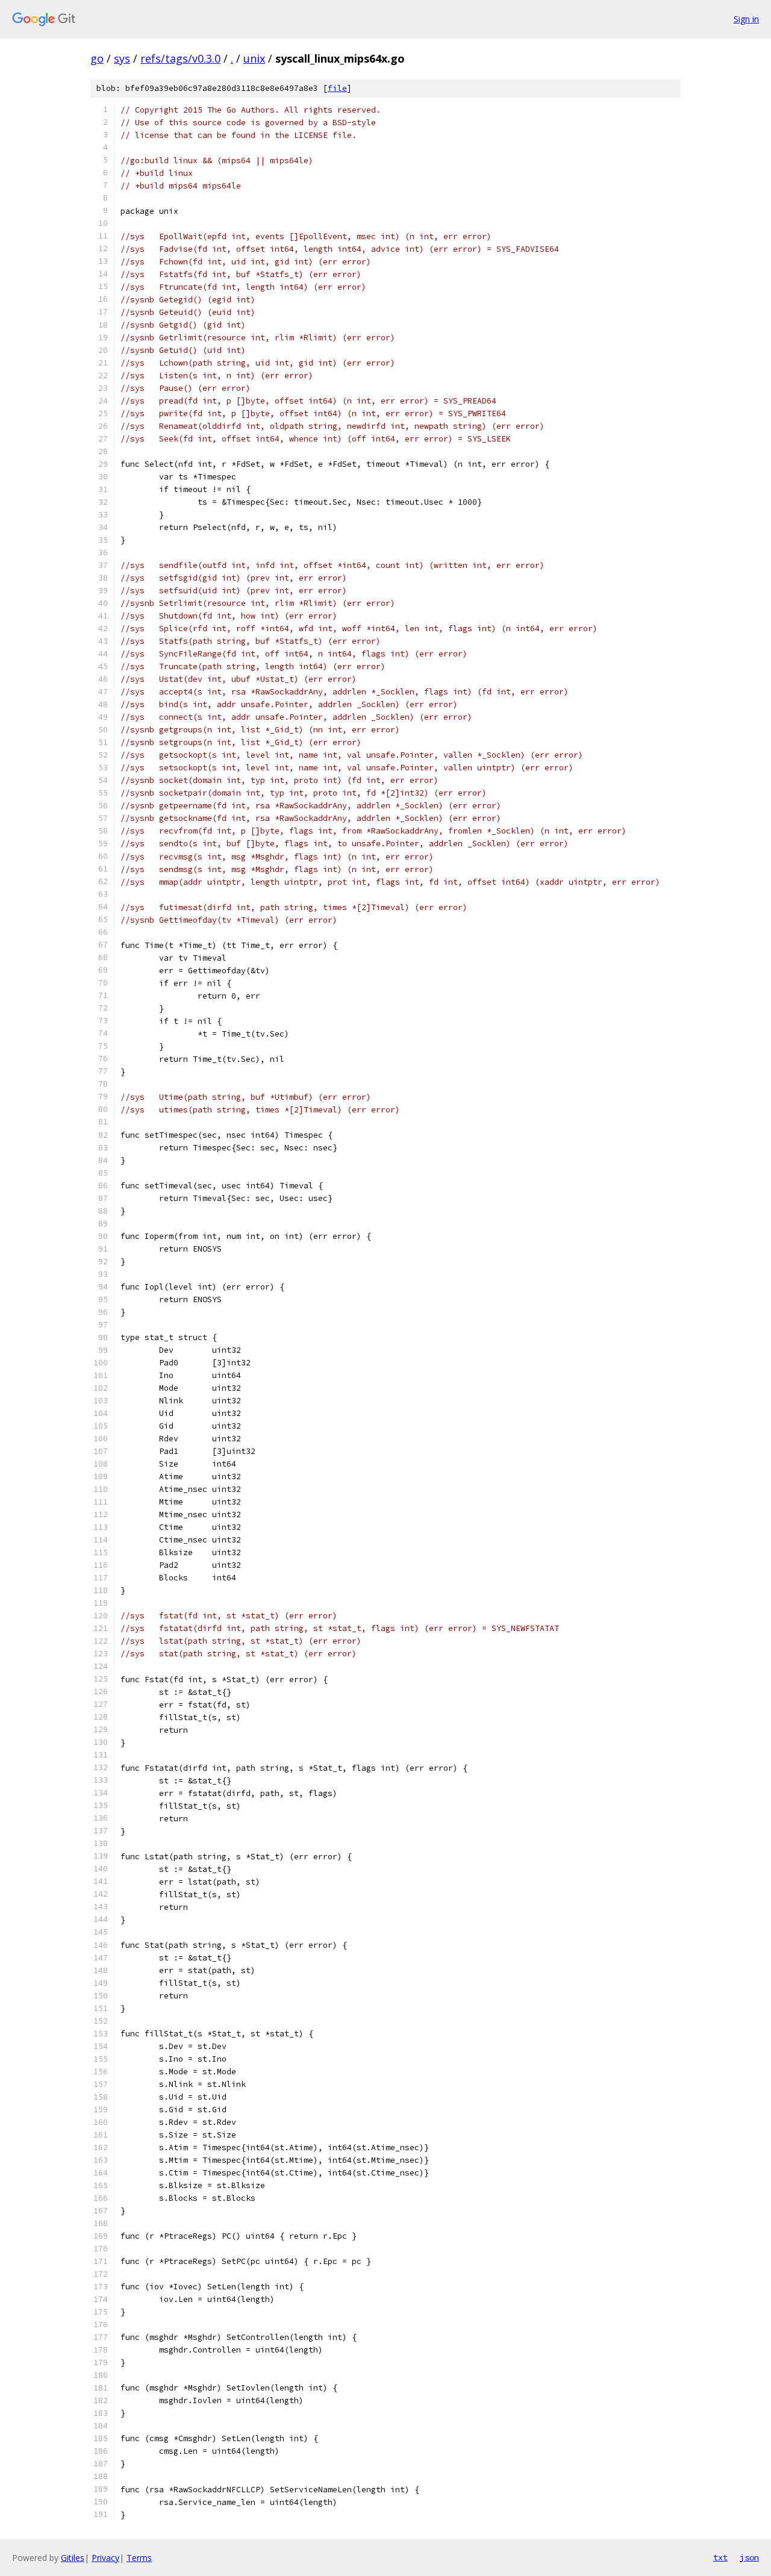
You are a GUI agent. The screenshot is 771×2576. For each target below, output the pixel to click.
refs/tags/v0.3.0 (180, 58)
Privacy (105, 2558)
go (97, 58)
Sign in (746, 19)
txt (720, 2557)
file (337, 88)
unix (254, 58)
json (749, 2557)
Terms (139, 2558)
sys (122, 58)
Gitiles (73, 2558)
